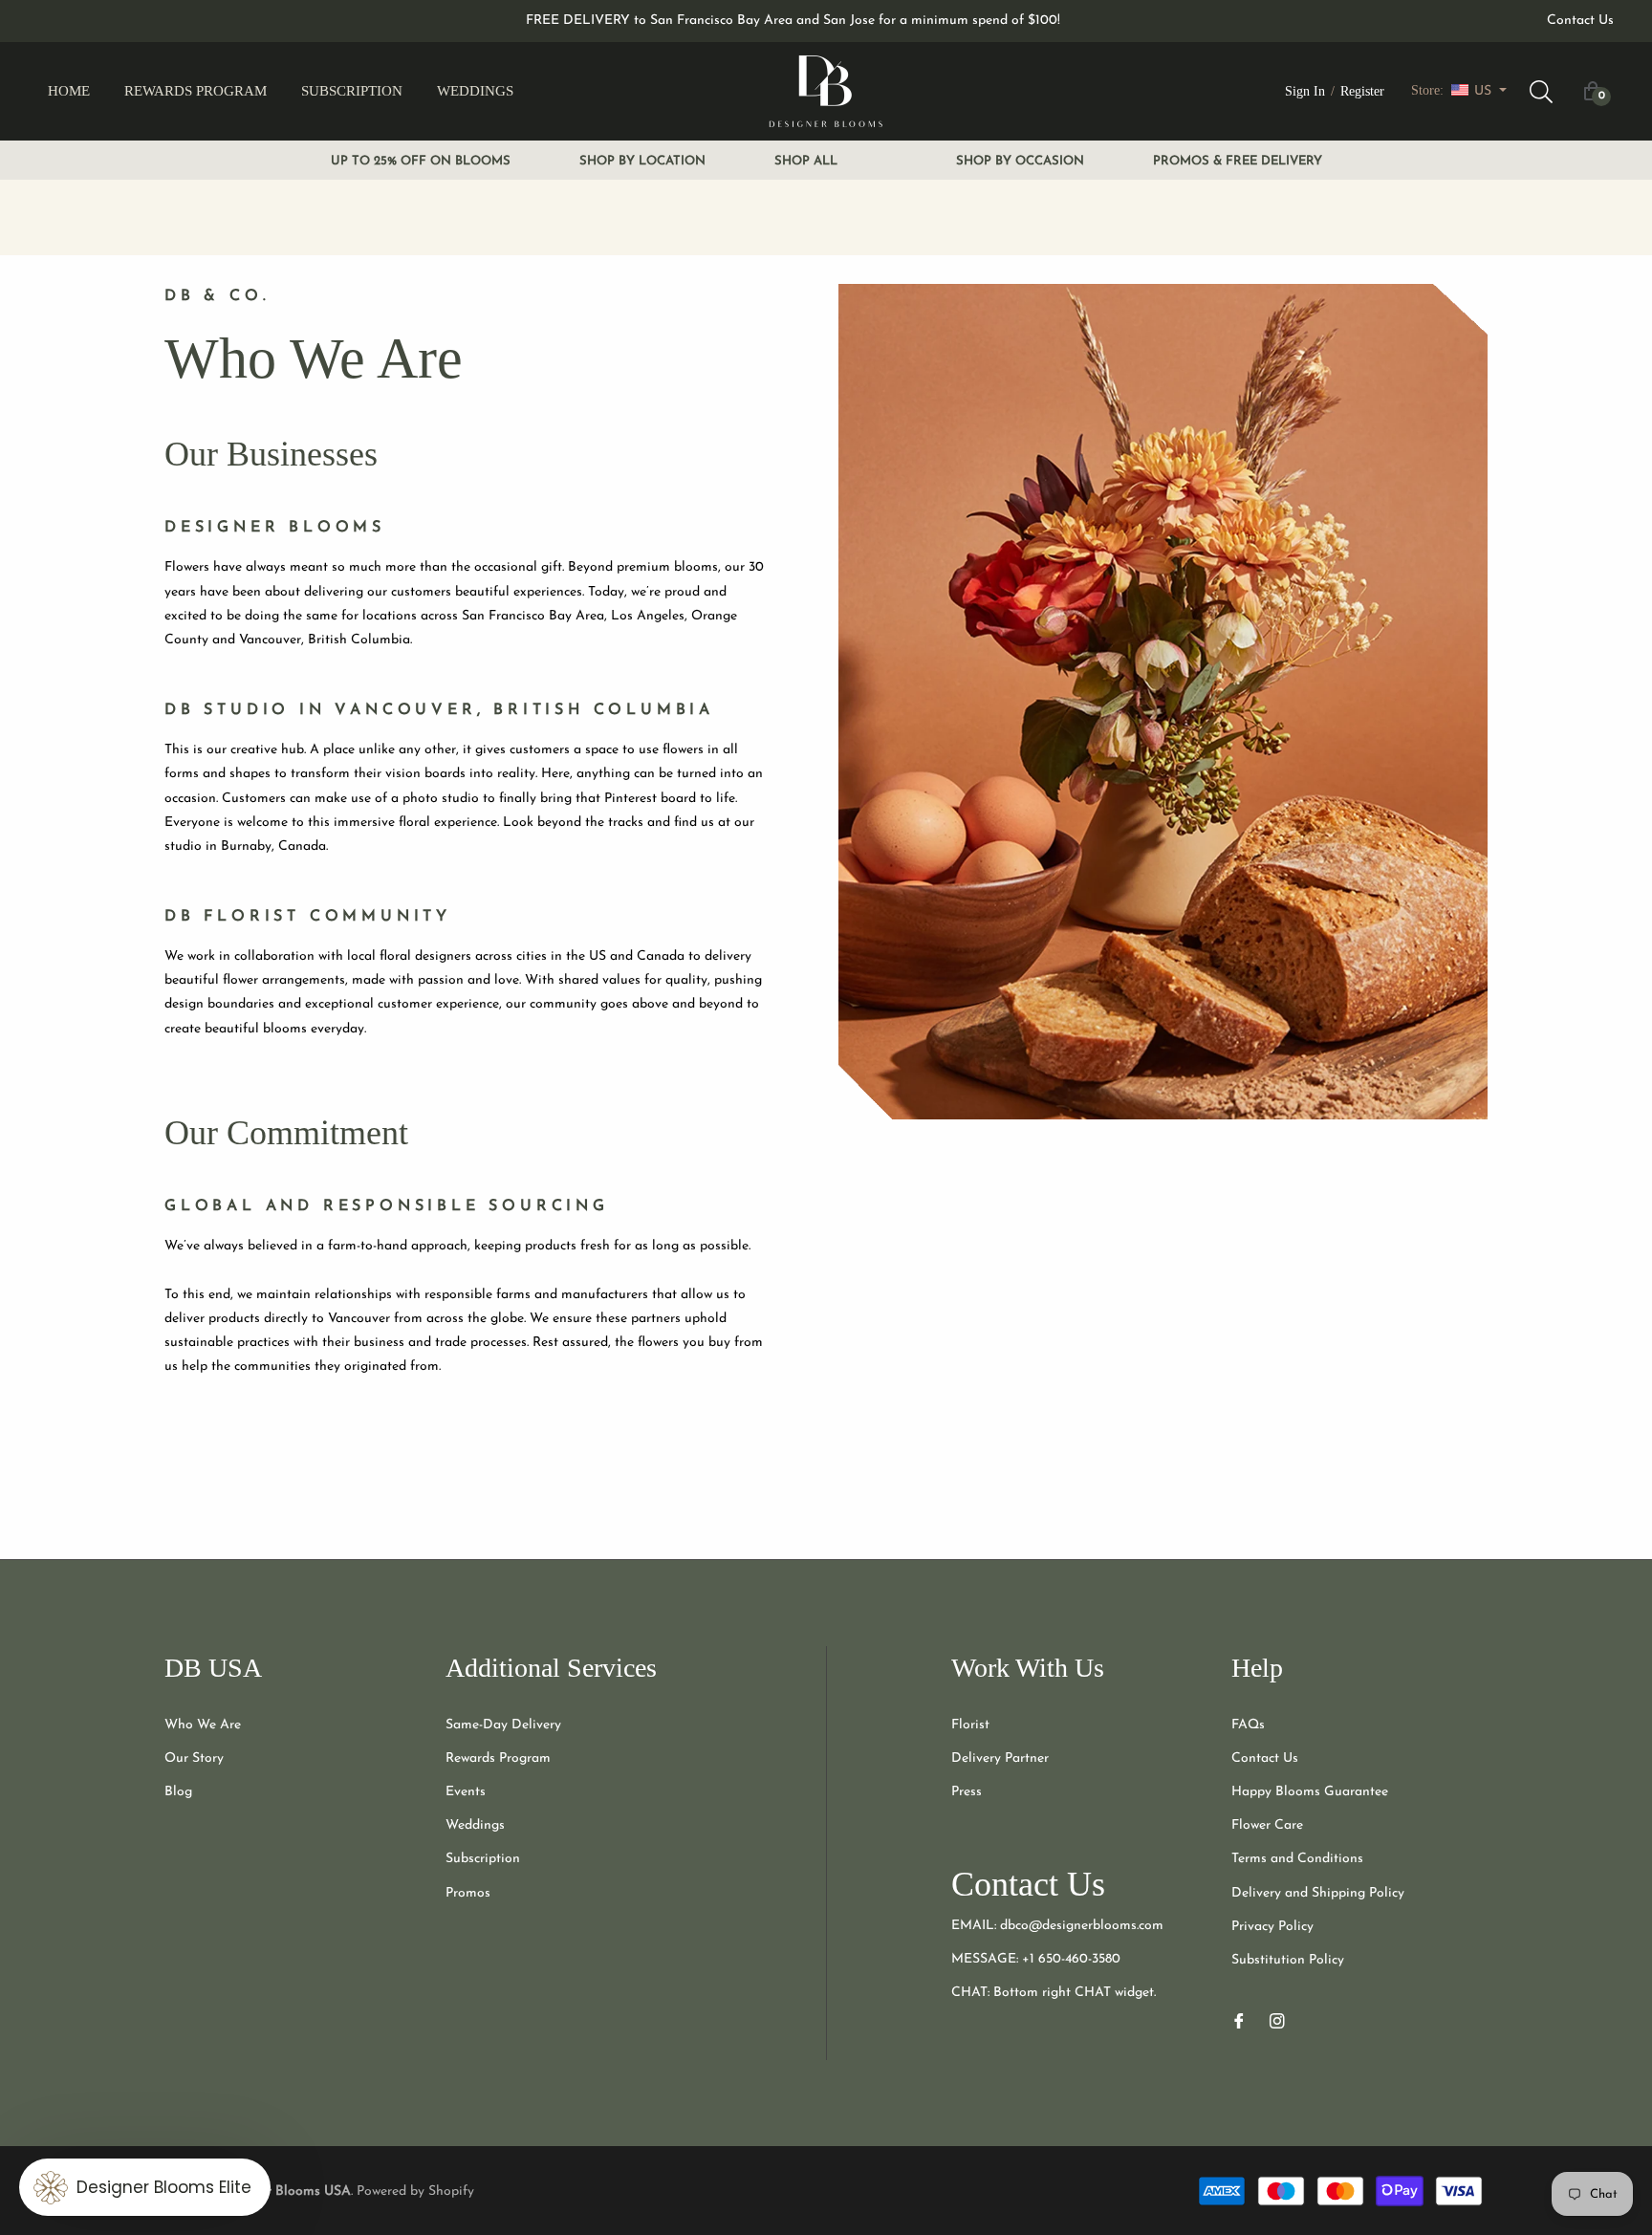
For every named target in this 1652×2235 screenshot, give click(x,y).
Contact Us (1580, 21)
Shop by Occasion (1020, 161)
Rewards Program (498, 1758)
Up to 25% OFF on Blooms (421, 161)
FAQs (1248, 1725)
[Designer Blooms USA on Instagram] (1277, 2019)
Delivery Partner (1000, 1758)
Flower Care (1267, 1825)
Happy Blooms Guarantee (1310, 1792)
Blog (178, 1792)
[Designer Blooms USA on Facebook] (1239, 2019)
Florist (970, 1725)
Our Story (194, 1758)
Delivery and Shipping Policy (1318, 1893)
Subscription (483, 1859)
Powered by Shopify (415, 2192)
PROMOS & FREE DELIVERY (1238, 161)
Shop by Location (642, 161)
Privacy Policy (1272, 1927)
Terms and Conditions (1297, 1859)
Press (967, 1792)
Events (466, 1792)
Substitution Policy (1288, 1960)
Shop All (806, 161)
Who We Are (203, 1725)
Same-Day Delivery (503, 1725)
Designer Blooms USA (284, 2192)
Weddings (475, 1825)
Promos (468, 1893)
